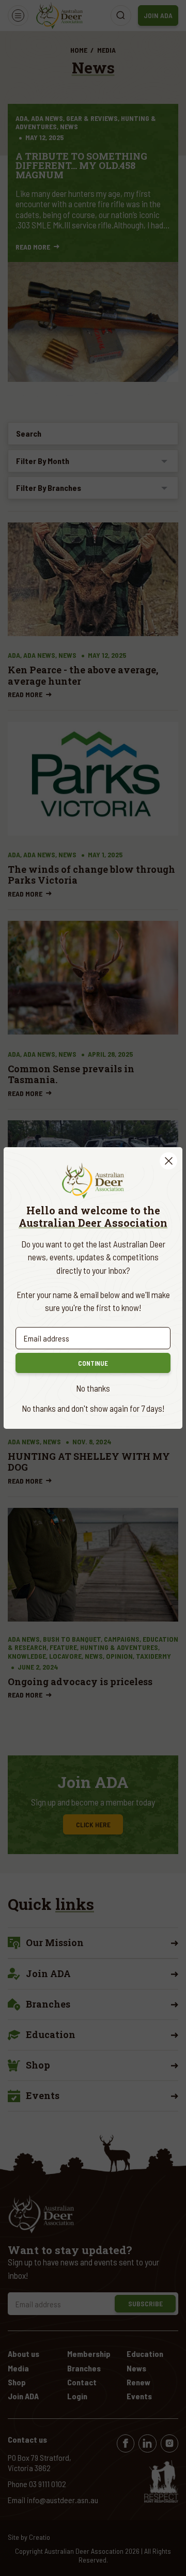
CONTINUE (93, 1363)
